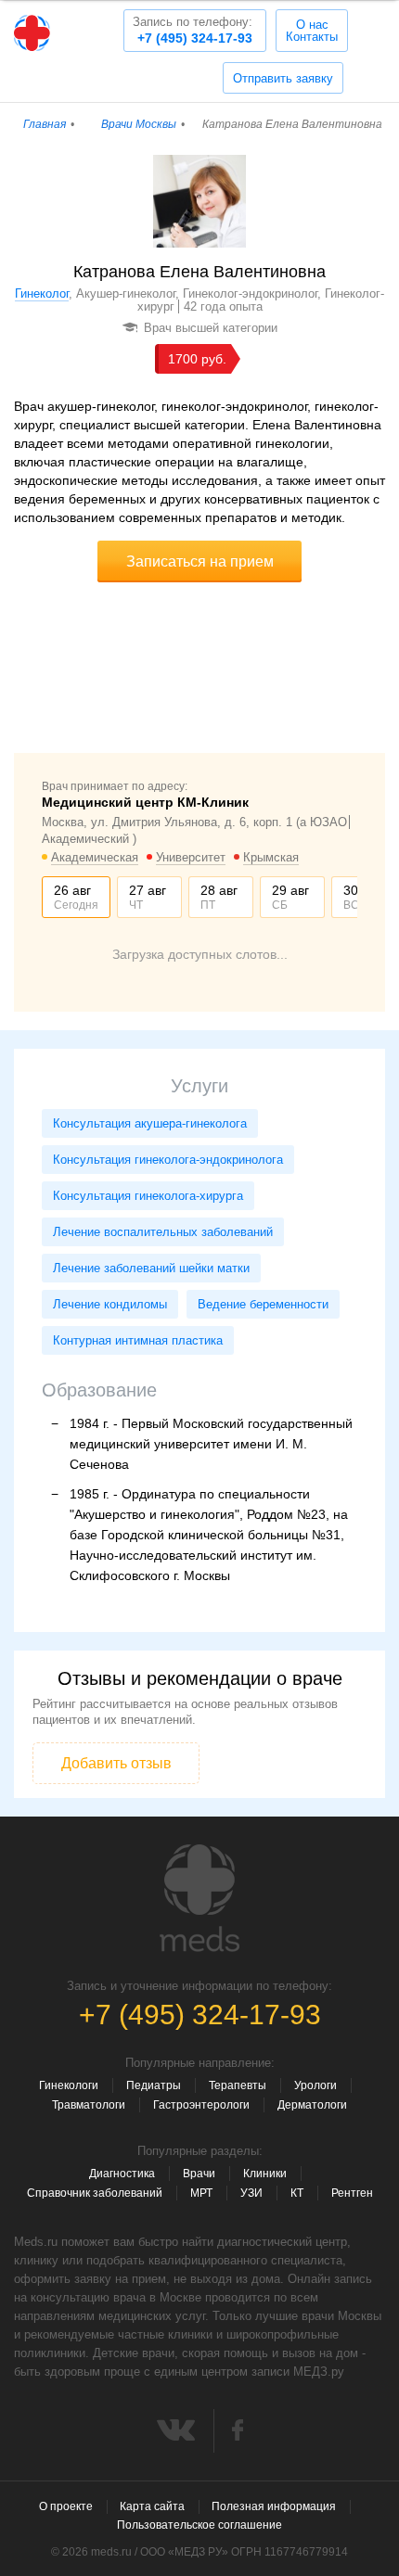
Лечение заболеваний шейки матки (151, 1268)
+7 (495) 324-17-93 (193, 30)
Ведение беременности (263, 1304)
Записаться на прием (200, 561)
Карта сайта (152, 2506)
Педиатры (154, 2085)
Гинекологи (69, 2085)
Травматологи (89, 2105)
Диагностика (122, 2174)
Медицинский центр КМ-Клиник (145, 802)
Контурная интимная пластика (138, 1340)
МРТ (201, 2193)
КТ (297, 2193)
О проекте (66, 2506)
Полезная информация (274, 2506)
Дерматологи (312, 2105)
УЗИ (251, 2193)
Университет (191, 857)
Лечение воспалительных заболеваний (163, 1232)
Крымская (271, 857)
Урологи (315, 2085)
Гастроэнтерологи (201, 2105)
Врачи (199, 2174)
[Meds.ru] (199, 1898)
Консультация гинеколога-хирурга (148, 1196)
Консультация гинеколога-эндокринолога (168, 1160)
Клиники (265, 2174)
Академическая (95, 857)
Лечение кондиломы (110, 1304)
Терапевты (238, 2085)
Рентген (352, 2193)
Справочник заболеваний (95, 2193)
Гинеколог (42, 293)
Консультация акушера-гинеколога (150, 1123)
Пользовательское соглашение (199, 2525)
